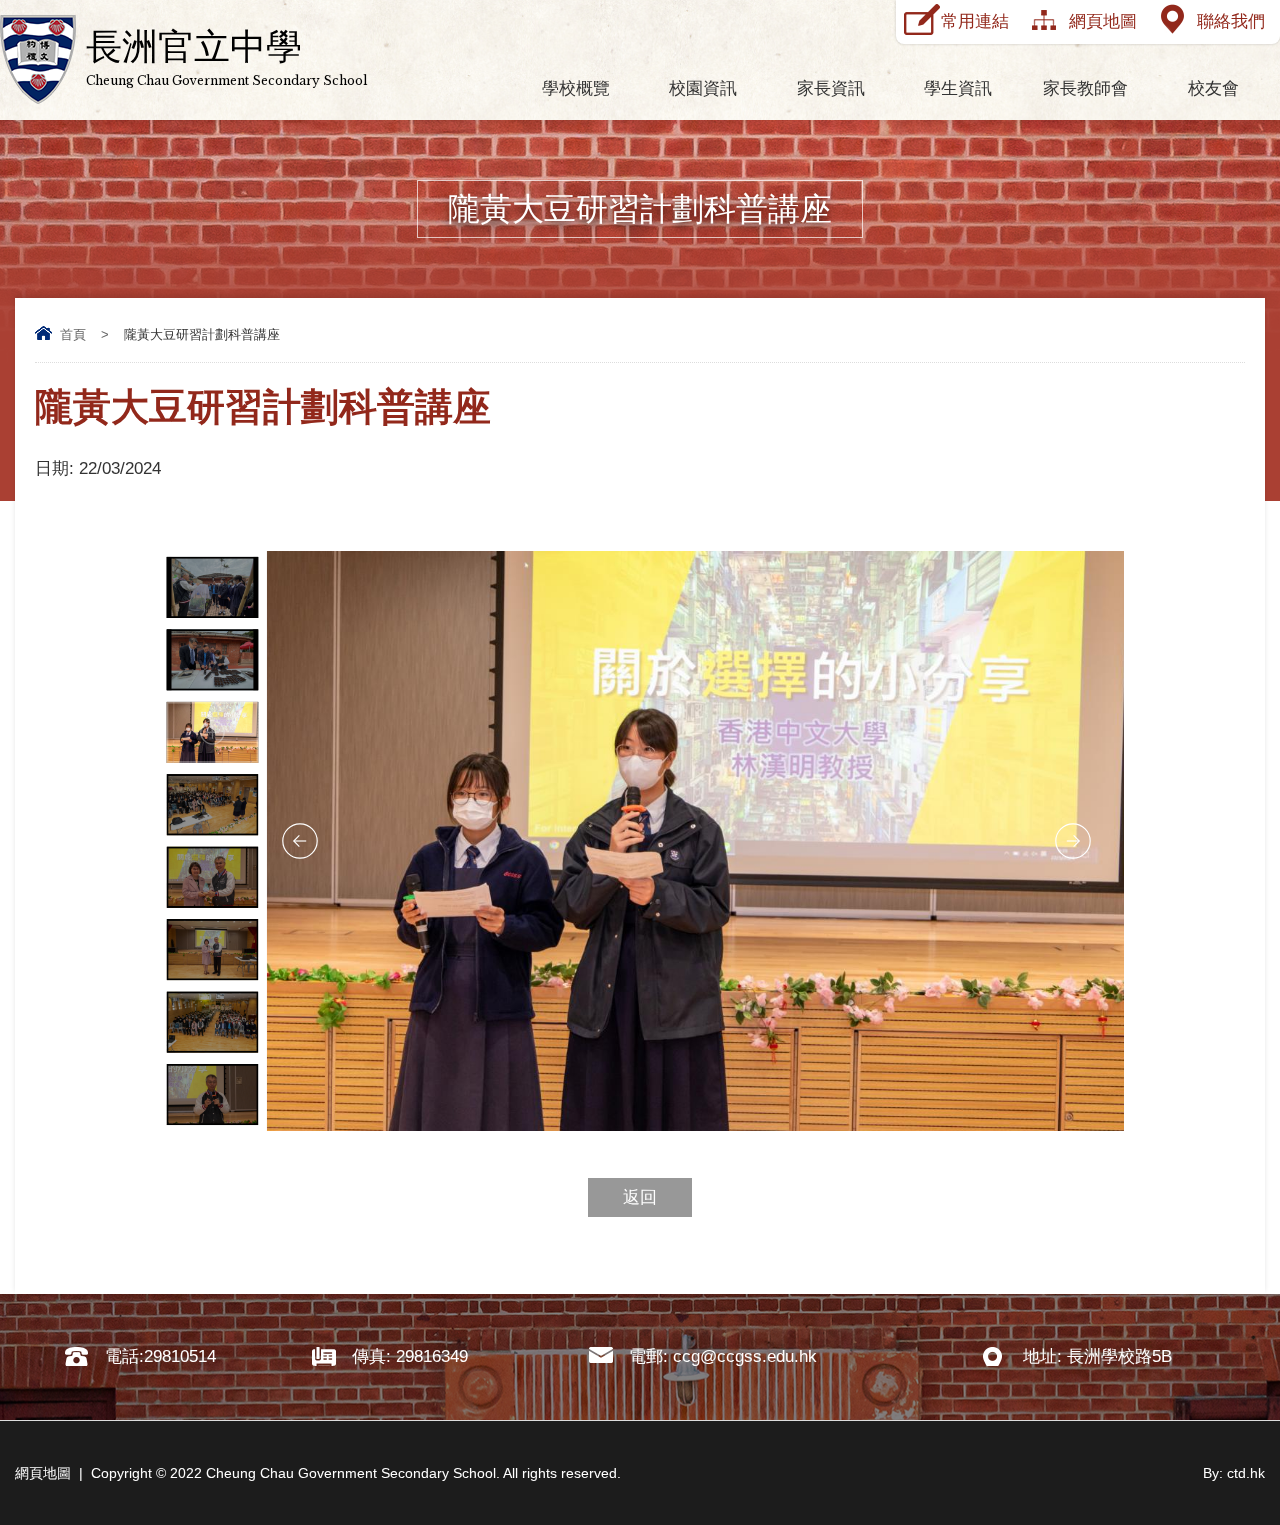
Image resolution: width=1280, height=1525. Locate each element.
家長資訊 (831, 88)
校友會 (1213, 88)
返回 (640, 1197)
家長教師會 (1085, 88)
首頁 (73, 334)
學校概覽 (576, 88)
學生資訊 (958, 88)
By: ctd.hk (1234, 1473)
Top (1229, 1435)
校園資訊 (703, 88)
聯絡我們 (1231, 21)
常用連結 (975, 21)
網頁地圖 (1103, 21)
